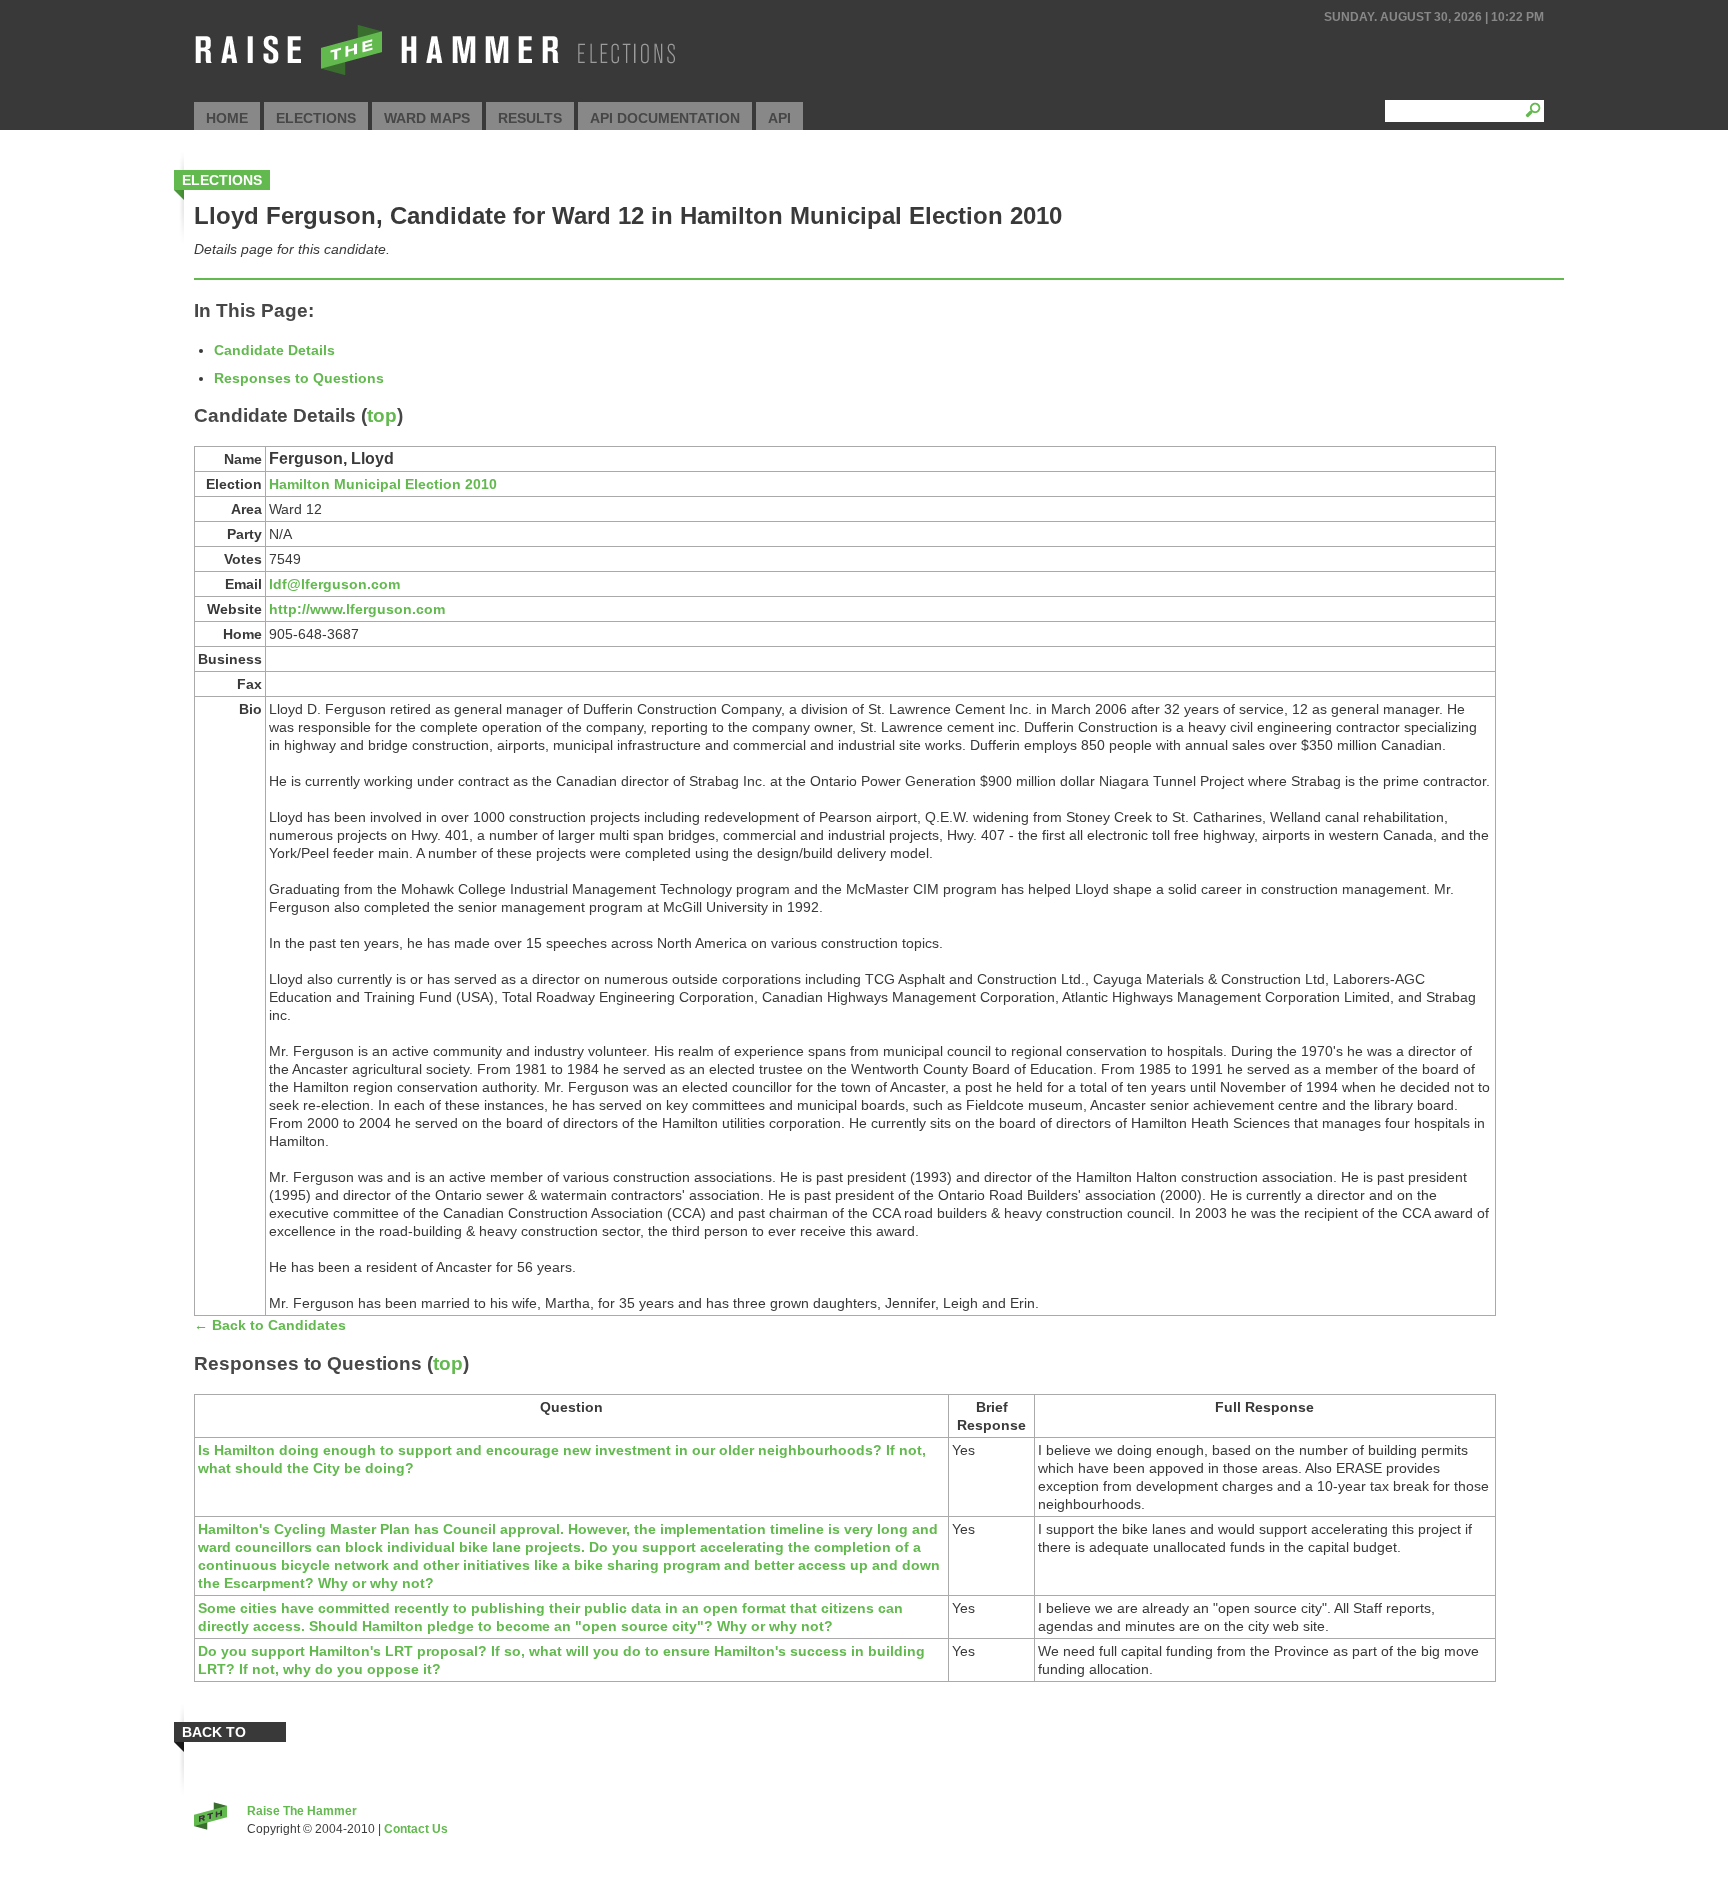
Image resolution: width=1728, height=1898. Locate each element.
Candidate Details (274, 350)
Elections (316, 118)
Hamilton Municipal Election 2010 (383, 484)
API (779, 118)
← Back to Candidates (270, 1325)
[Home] (433, 76)
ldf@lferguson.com (334, 584)
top (382, 415)
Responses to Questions (299, 378)
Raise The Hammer (302, 1811)
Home (227, 118)
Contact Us (416, 1829)
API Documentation (665, 118)
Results (530, 118)
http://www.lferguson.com (357, 609)
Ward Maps (427, 118)
